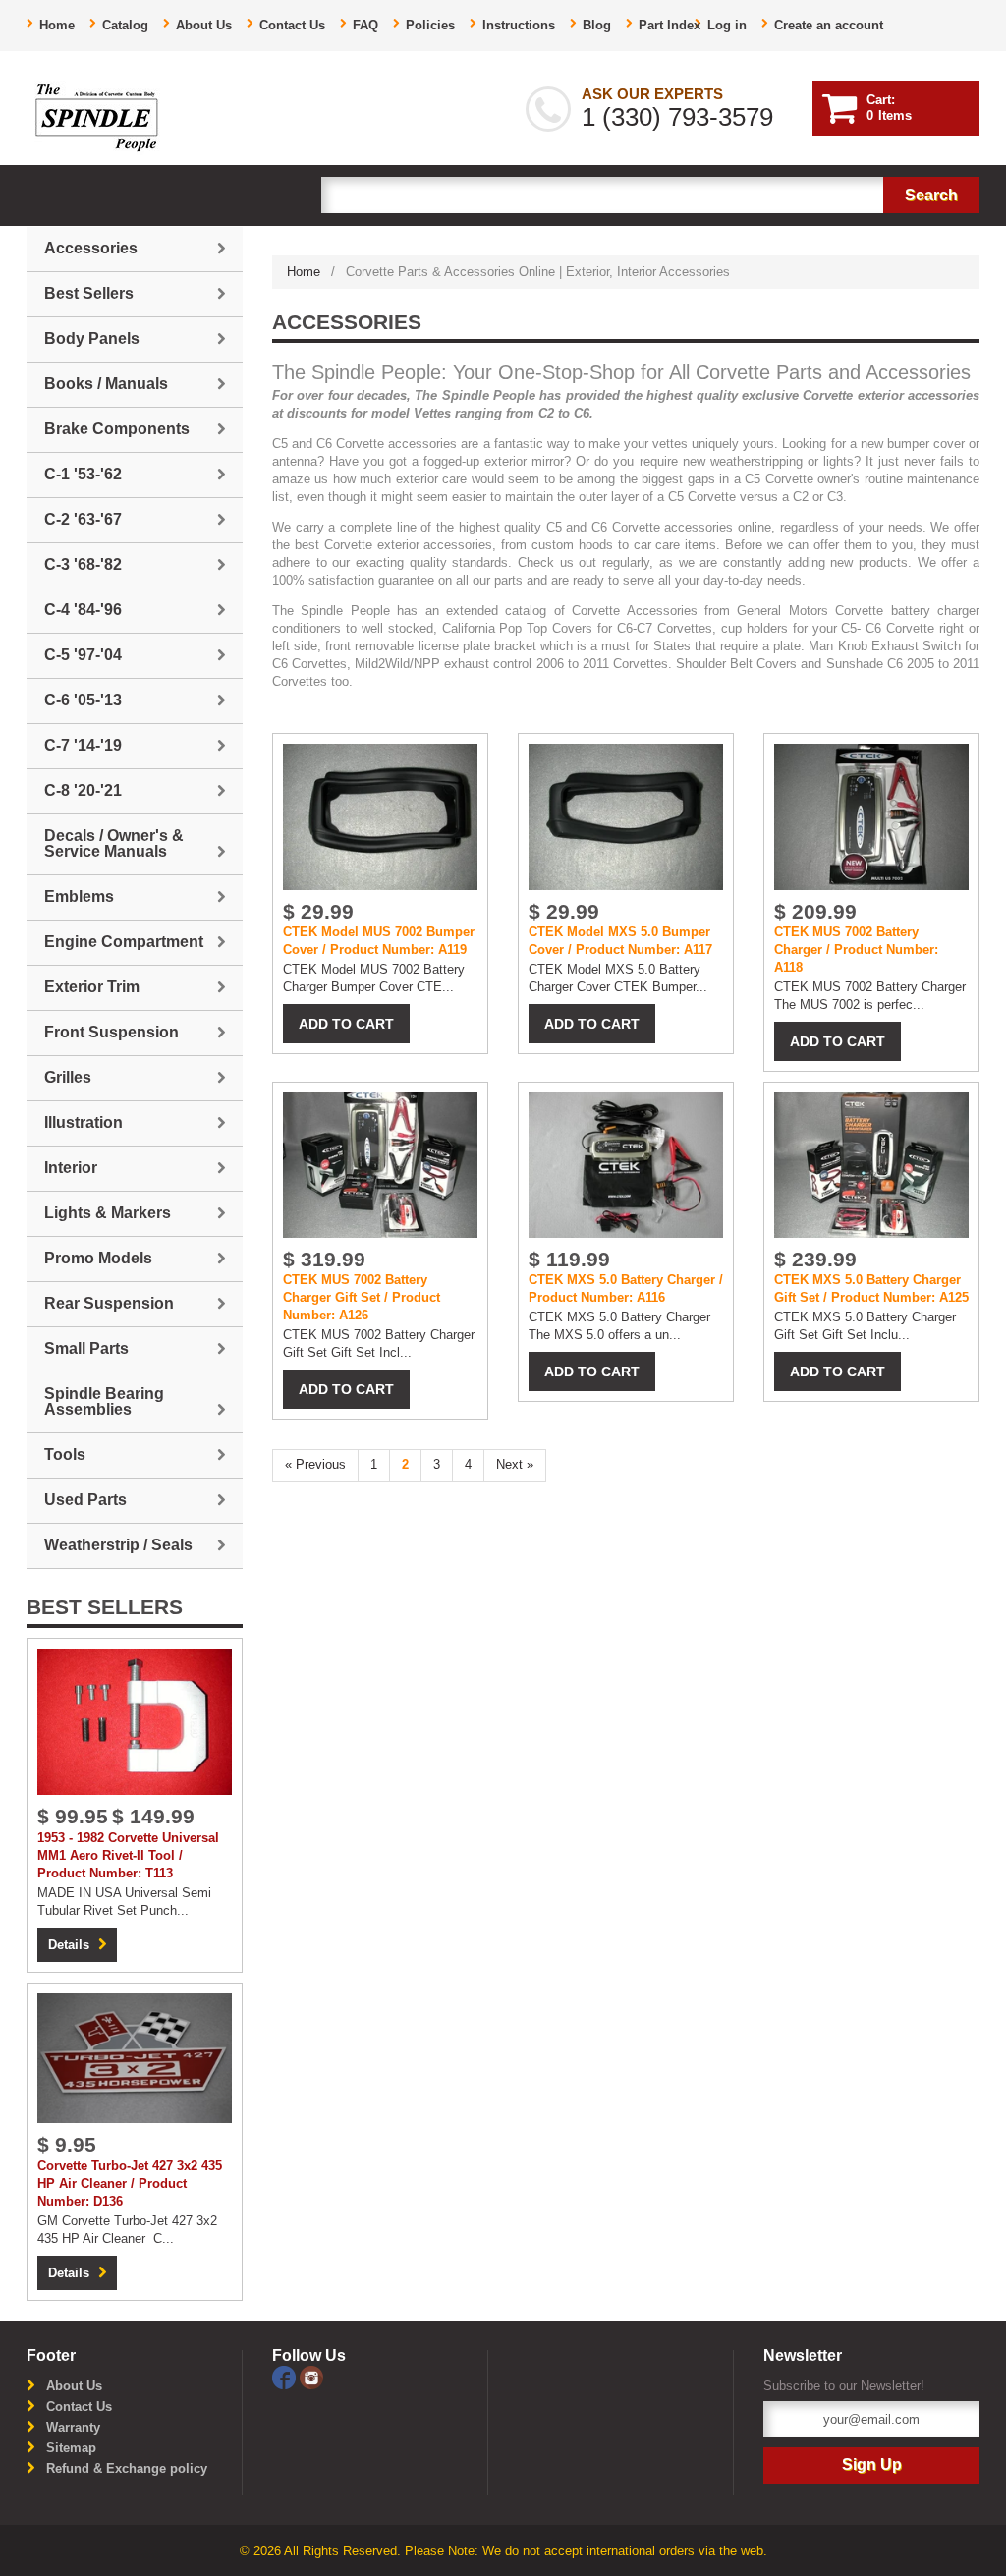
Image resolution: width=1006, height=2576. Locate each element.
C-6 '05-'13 (83, 700)
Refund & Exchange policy (127, 2468)
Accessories (91, 248)
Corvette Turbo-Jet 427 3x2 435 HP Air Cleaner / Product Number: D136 (130, 2184)
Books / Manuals (106, 384)
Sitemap (71, 2448)
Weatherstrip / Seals (118, 1545)
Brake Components (117, 429)
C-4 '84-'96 (83, 610)
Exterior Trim (92, 987)
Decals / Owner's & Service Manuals (114, 843)
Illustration (84, 1122)
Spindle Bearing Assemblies (104, 1401)
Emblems (79, 896)
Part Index (670, 25)
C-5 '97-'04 (83, 655)
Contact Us (292, 25)
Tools (65, 1455)
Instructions (519, 25)
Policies (430, 25)
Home (57, 25)
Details (69, 1945)
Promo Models (98, 1258)
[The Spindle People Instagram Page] (311, 2376)
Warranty (73, 2427)
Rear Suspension (109, 1303)
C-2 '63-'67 (83, 519)
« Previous (315, 1464)
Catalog (125, 25)
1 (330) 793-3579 (677, 117)
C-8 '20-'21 (83, 790)
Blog (597, 25)
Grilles (68, 1077)
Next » (515, 1464)
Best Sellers (89, 293)
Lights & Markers (108, 1213)
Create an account (829, 25)
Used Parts (85, 1500)
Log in (727, 25)
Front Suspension (112, 1032)
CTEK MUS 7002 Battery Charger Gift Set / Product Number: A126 (362, 1297)
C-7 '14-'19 (83, 745)
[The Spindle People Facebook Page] (286, 2376)
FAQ (365, 25)
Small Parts (86, 1348)
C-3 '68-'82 (83, 564)
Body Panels (92, 338)
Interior (71, 1168)
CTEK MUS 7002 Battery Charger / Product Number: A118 (856, 950)
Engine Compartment (124, 942)
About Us (204, 25)
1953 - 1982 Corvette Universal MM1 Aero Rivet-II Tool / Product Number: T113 (128, 1855)
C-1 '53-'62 (83, 474)
